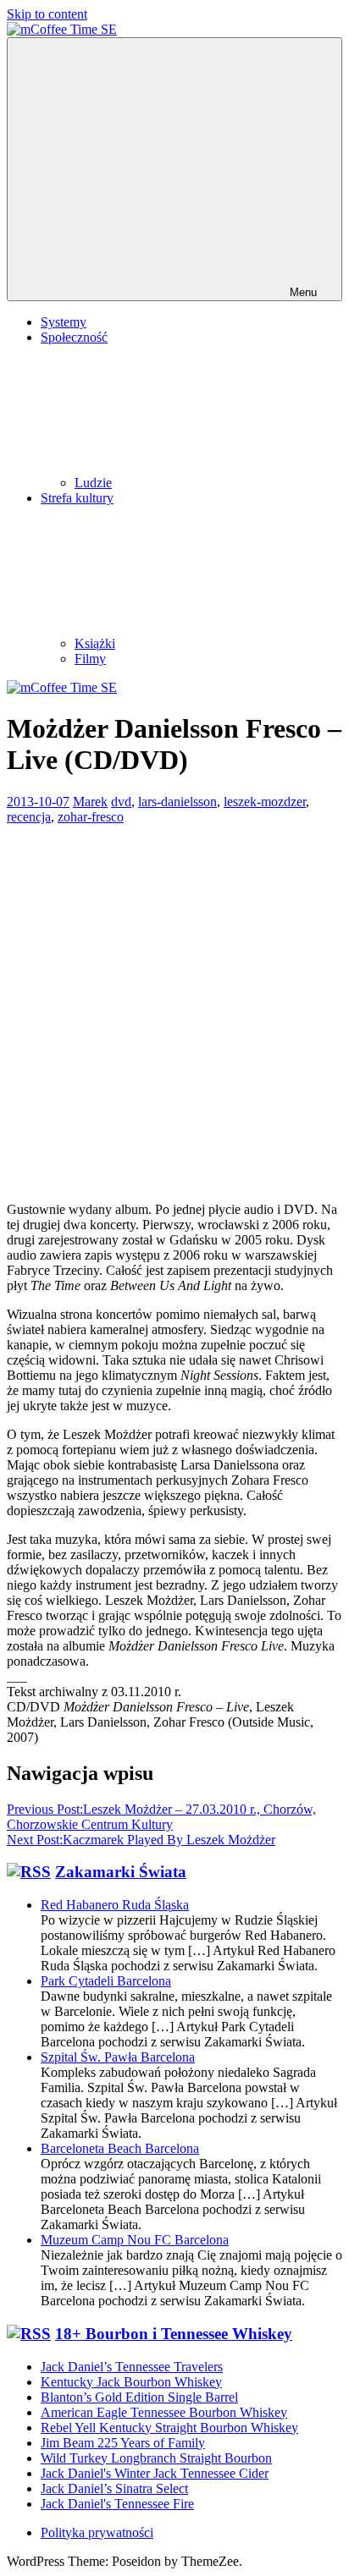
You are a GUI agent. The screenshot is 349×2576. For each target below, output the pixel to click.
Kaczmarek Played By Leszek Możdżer (141, 1840)
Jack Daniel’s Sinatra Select (114, 2488)
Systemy (64, 322)
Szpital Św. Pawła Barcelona (118, 2057)
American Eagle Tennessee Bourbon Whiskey (164, 2412)
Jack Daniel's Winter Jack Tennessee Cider (155, 2473)
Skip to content (47, 14)
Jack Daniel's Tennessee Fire (117, 2504)
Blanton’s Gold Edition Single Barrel (139, 2397)
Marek (90, 802)
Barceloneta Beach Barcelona (120, 2148)
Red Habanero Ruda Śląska (115, 1905)
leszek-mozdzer (265, 802)
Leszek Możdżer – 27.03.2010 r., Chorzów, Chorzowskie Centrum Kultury (161, 1817)
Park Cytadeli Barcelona (106, 1981)
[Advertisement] (174, 999)
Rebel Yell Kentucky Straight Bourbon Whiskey (169, 2428)
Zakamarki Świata (121, 1872)
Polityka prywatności (97, 2532)
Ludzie (93, 483)
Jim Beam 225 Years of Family (123, 2443)
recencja (29, 817)
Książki (95, 643)
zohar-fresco (91, 817)
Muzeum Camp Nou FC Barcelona (135, 2240)
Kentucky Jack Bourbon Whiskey (131, 2382)
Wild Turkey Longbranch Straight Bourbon (156, 2458)
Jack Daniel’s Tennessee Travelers (132, 2367)
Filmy (90, 659)
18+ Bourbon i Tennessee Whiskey (174, 2334)
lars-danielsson (177, 802)
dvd (121, 802)
